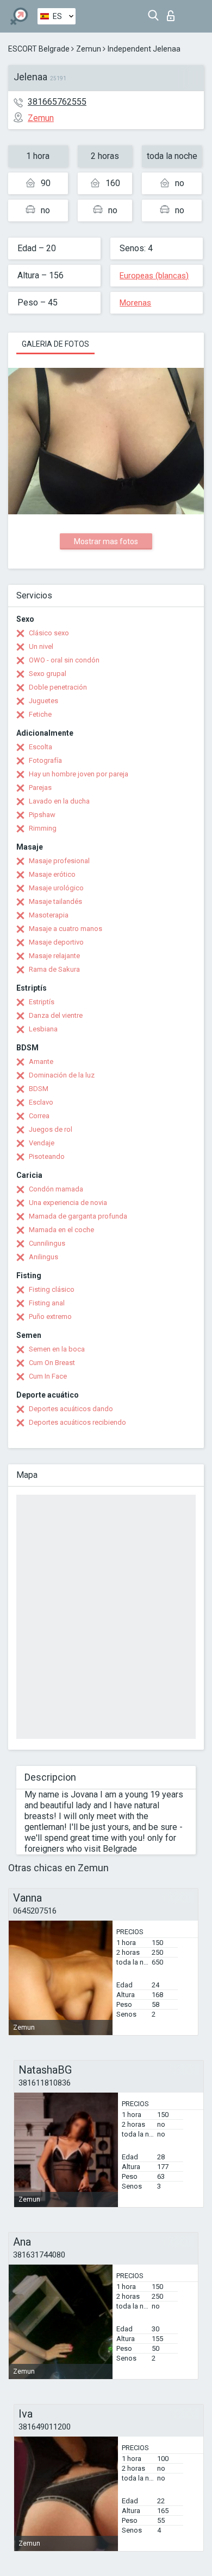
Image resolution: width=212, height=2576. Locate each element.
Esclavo (41, 1102)
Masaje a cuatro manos (66, 929)
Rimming (43, 828)
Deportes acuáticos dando (71, 1409)
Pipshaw (42, 815)
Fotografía (45, 760)
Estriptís (42, 1002)
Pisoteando (47, 1156)
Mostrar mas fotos (106, 541)
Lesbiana (43, 1029)
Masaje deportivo (56, 942)
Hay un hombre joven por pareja (79, 774)
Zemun (89, 49)
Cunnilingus (47, 1243)
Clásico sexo (49, 633)
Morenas (135, 303)
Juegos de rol (51, 1129)
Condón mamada (56, 1189)
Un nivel (41, 646)
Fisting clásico (52, 1289)
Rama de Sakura (54, 969)
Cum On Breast (52, 1363)
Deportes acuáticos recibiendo (77, 1422)
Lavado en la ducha (59, 801)
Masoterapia (49, 915)
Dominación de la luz (62, 1075)
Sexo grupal (48, 674)
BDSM (39, 1089)
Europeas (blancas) (154, 276)
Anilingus (43, 1257)
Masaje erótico (52, 874)
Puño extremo (50, 1316)
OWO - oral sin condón (64, 660)
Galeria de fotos (55, 344)
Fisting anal (47, 1303)
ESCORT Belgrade (39, 49)
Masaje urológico (56, 888)
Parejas (40, 788)
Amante (41, 1061)
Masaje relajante (54, 956)
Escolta (40, 747)
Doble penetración (58, 687)
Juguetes (43, 701)
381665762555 (57, 102)
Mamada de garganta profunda (78, 1216)
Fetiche (40, 714)
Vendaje (42, 1143)
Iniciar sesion (173, 13)
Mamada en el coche (61, 1230)
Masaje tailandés (55, 901)
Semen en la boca (57, 1349)
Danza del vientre (56, 1015)
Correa (39, 1116)
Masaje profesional (59, 861)
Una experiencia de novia (68, 1203)
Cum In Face (48, 1376)
